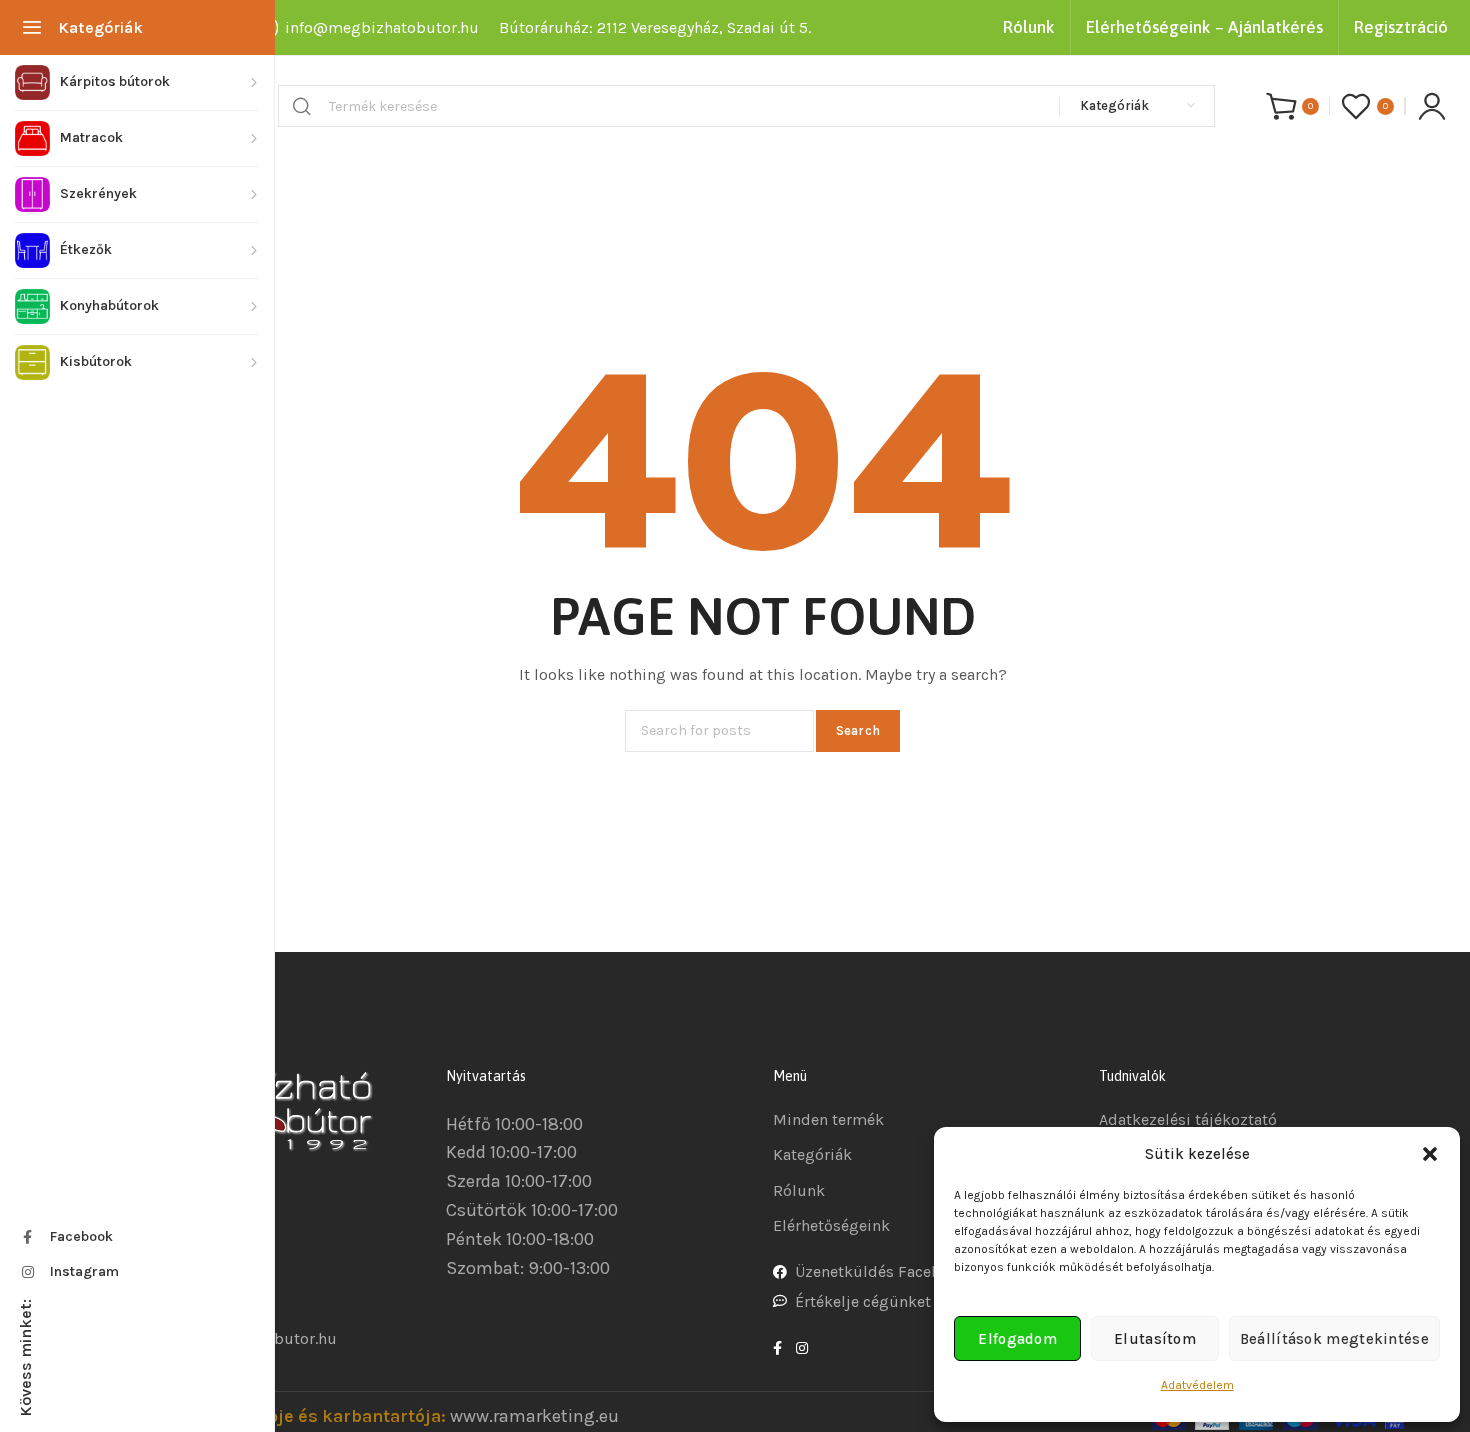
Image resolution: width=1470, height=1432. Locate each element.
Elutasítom (1155, 1339)
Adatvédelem (1197, 1385)
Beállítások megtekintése (1334, 1339)
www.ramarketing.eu (534, 1416)
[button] (1430, 1154)
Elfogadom (1017, 1339)
